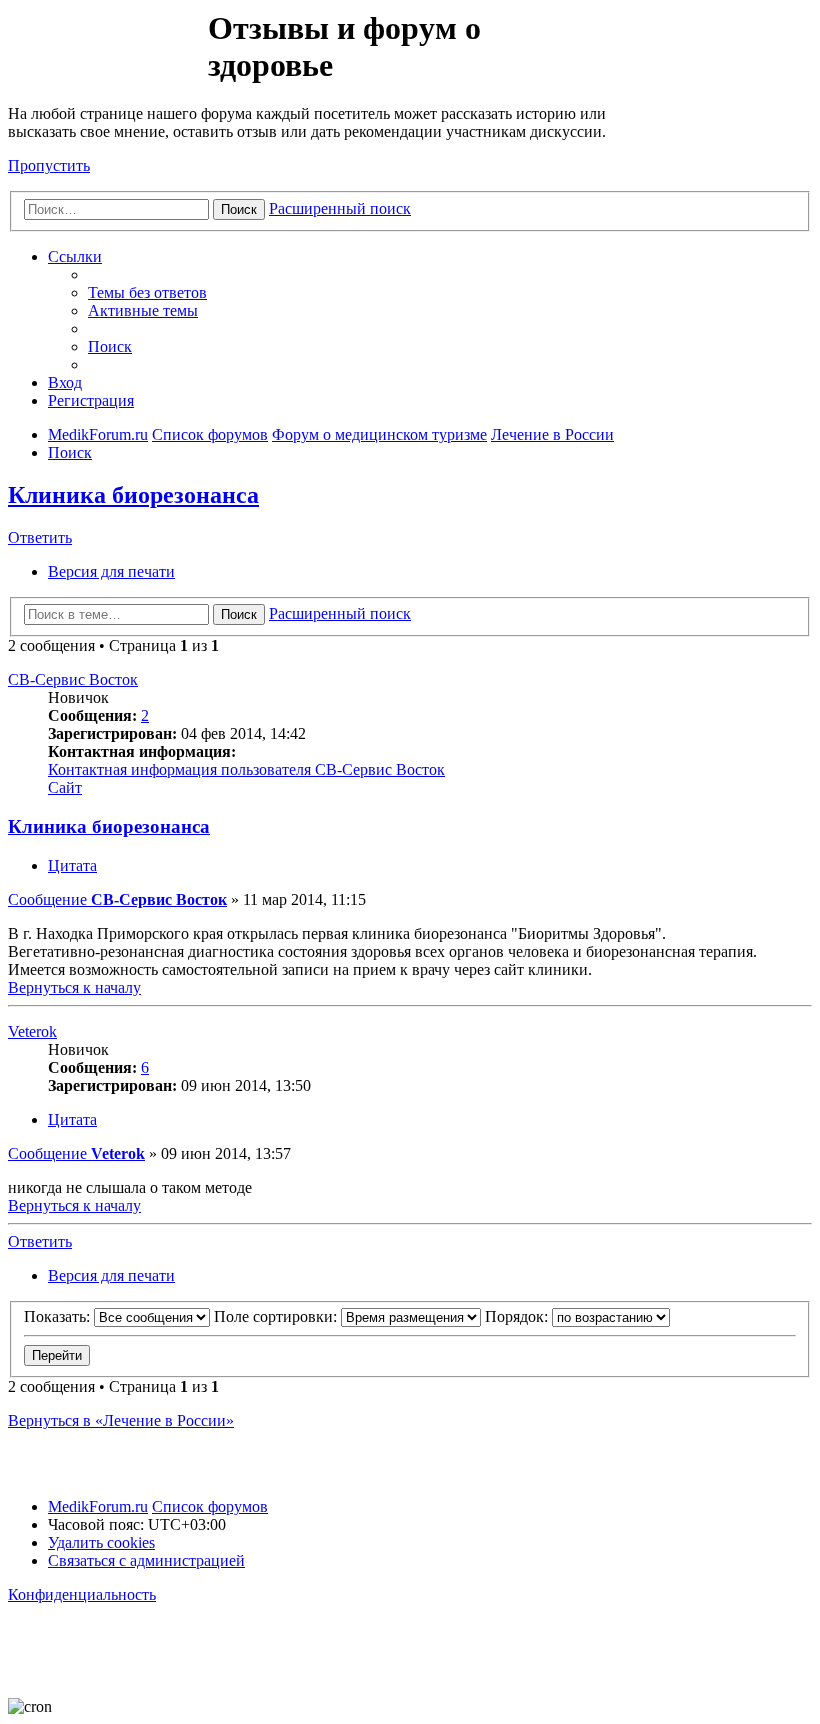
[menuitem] (147, 292)
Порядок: (518, 1316)
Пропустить (49, 165)
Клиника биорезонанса (133, 495)
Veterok (32, 1031)
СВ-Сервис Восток (73, 679)
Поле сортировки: (277, 1316)
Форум (106, 55)
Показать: (59, 1316)
